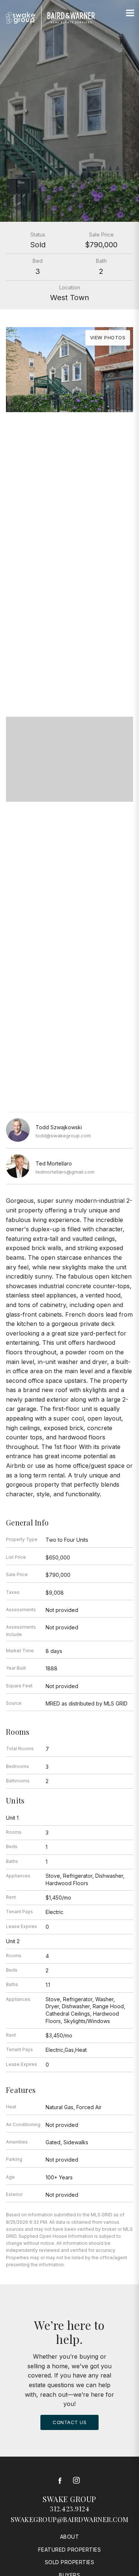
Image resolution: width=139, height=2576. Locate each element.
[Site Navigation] (130, 13)
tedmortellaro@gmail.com (65, 1172)
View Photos (108, 337)
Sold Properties (70, 2562)
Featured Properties (70, 2550)
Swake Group (69, 2499)
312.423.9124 (69, 2509)
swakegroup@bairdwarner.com (70, 2519)
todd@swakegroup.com (63, 1136)
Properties (70, 659)
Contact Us (69, 2422)
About (70, 2537)
